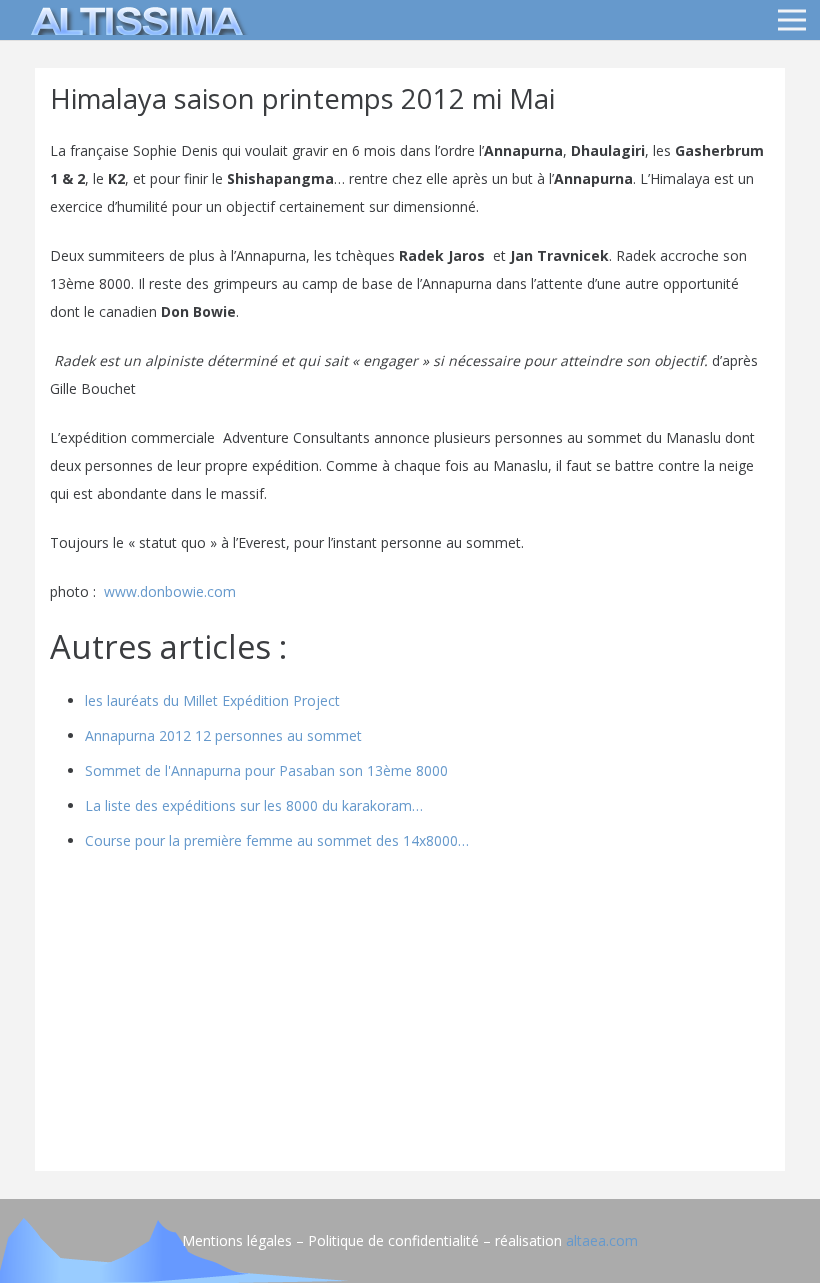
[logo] (134, 20)
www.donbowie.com (168, 591)
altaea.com (602, 1240)
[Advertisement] (410, 1016)
